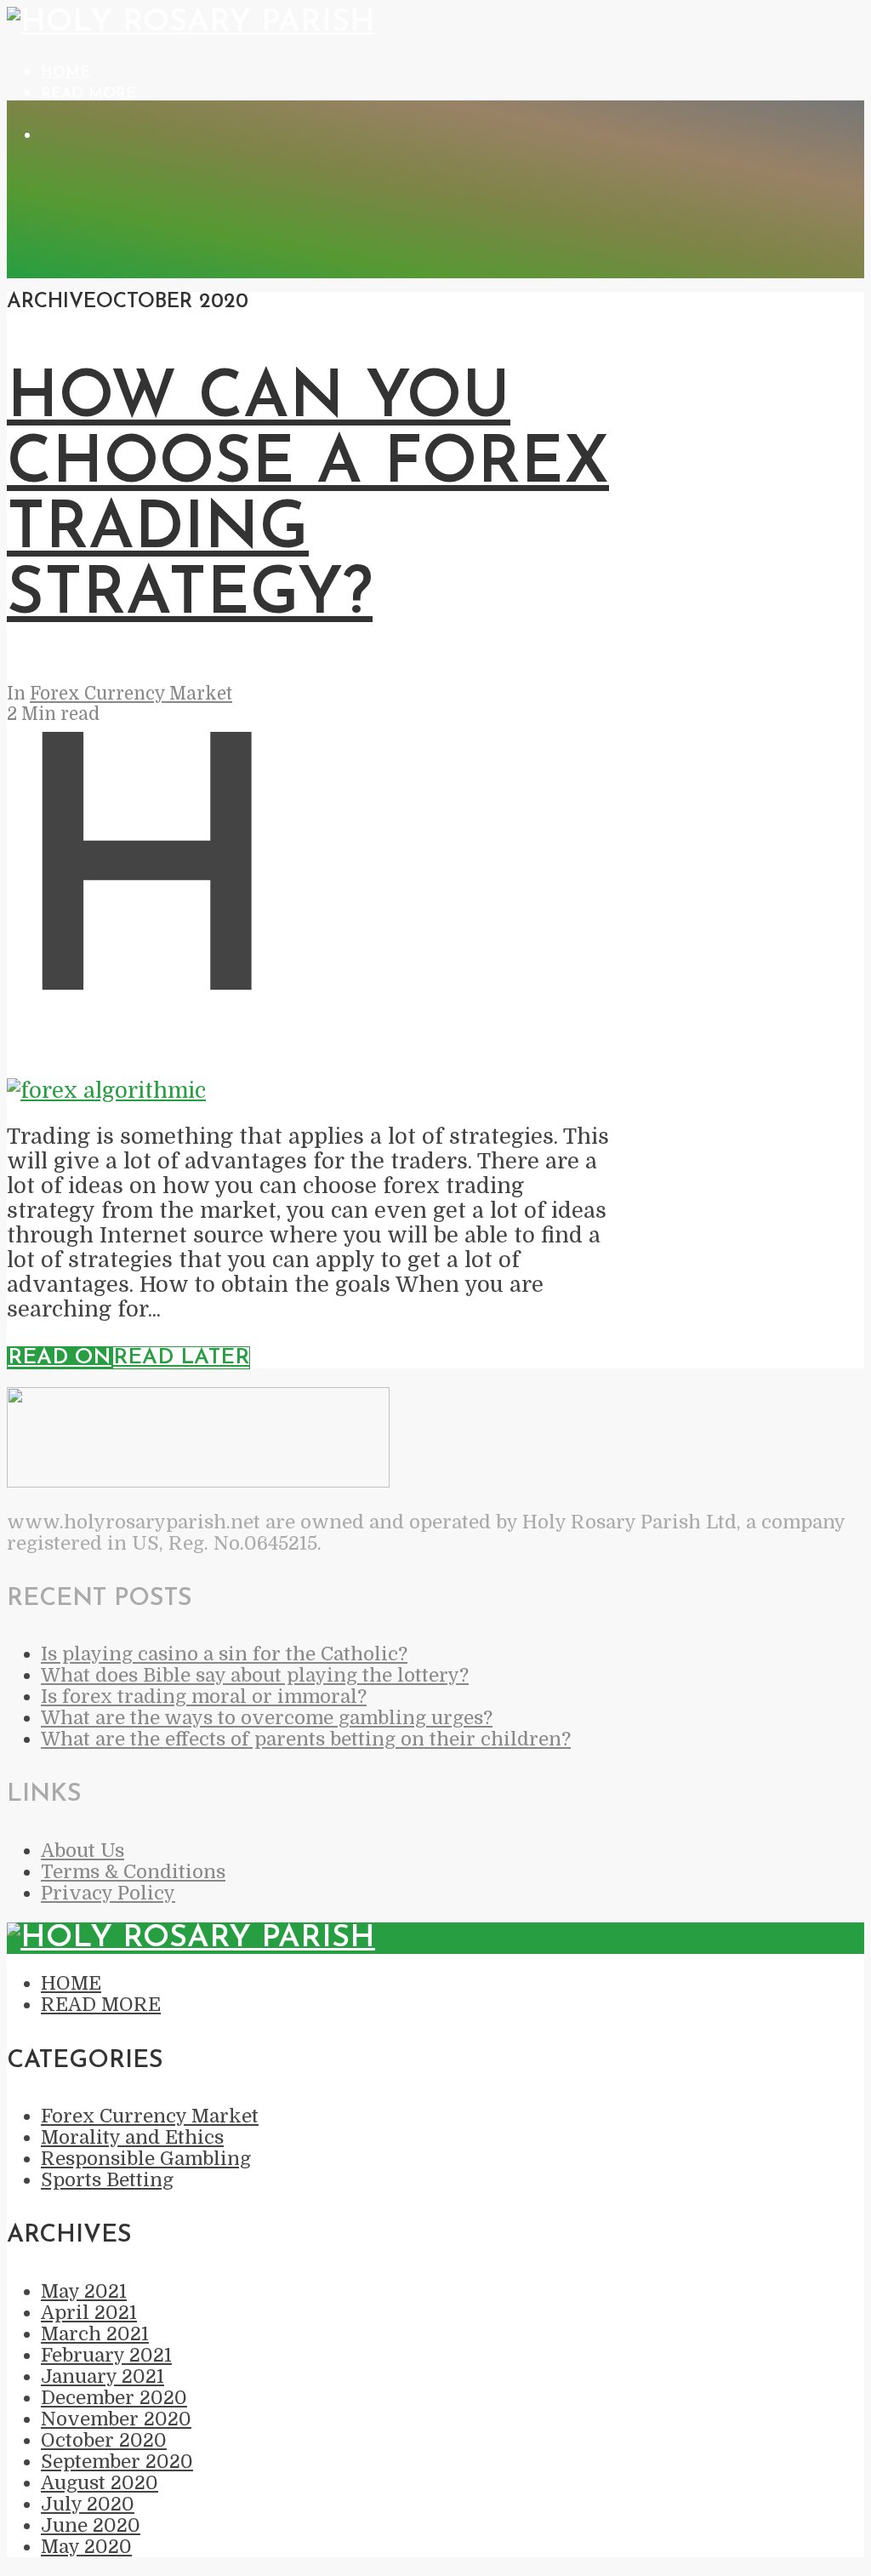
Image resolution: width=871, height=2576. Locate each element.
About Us (83, 1851)
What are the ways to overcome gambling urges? (267, 1718)
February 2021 (106, 2355)
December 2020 (114, 2398)
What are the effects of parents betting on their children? (306, 1739)
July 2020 (88, 2504)
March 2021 (95, 2334)
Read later (181, 1358)
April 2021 (89, 2313)
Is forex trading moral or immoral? (204, 1696)
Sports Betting (107, 2180)
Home (65, 73)
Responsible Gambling (146, 2159)
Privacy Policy (108, 1893)
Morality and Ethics (132, 2137)
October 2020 (104, 2440)
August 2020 (100, 2483)
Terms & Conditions (133, 1872)
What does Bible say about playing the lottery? (255, 1675)
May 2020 (86, 2547)
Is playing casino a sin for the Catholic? (224, 1654)
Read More (88, 94)
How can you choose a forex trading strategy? (308, 498)
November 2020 (116, 2419)
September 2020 (117, 2462)
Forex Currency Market (131, 694)
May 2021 (84, 2291)
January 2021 (102, 2376)
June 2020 (91, 2525)
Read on (60, 1358)
